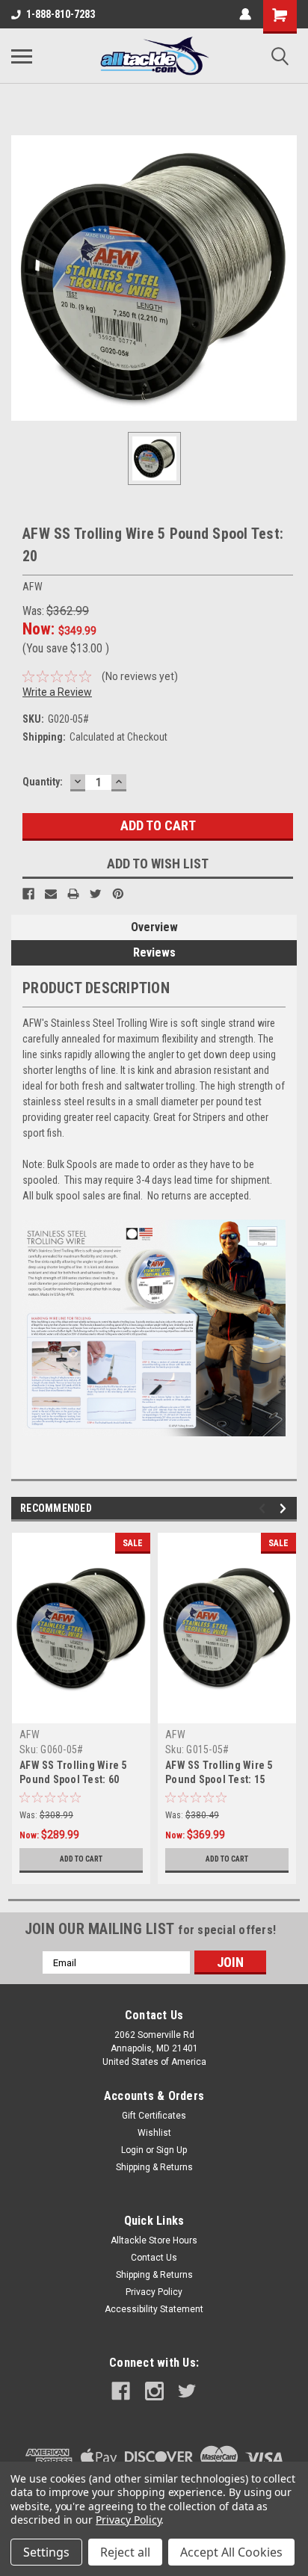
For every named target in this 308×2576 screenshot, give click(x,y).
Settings (46, 2552)
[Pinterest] (118, 894)
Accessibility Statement (154, 2309)
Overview (154, 927)
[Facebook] (28, 894)
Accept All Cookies (231, 2552)
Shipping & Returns (154, 2167)
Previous (264, 1508)
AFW (30, 1735)
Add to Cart (81, 1859)
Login (132, 2150)
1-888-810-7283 (61, 14)
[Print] (73, 894)
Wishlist (154, 2133)
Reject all (125, 2552)
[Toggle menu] (22, 56)
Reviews (154, 952)
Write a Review (57, 692)
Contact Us (154, 2258)
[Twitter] (96, 894)
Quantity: (43, 782)
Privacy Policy (154, 2292)
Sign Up (172, 2150)
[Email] (51, 894)
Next (285, 1508)
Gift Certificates (154, 2116)
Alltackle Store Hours (154, 2240)
